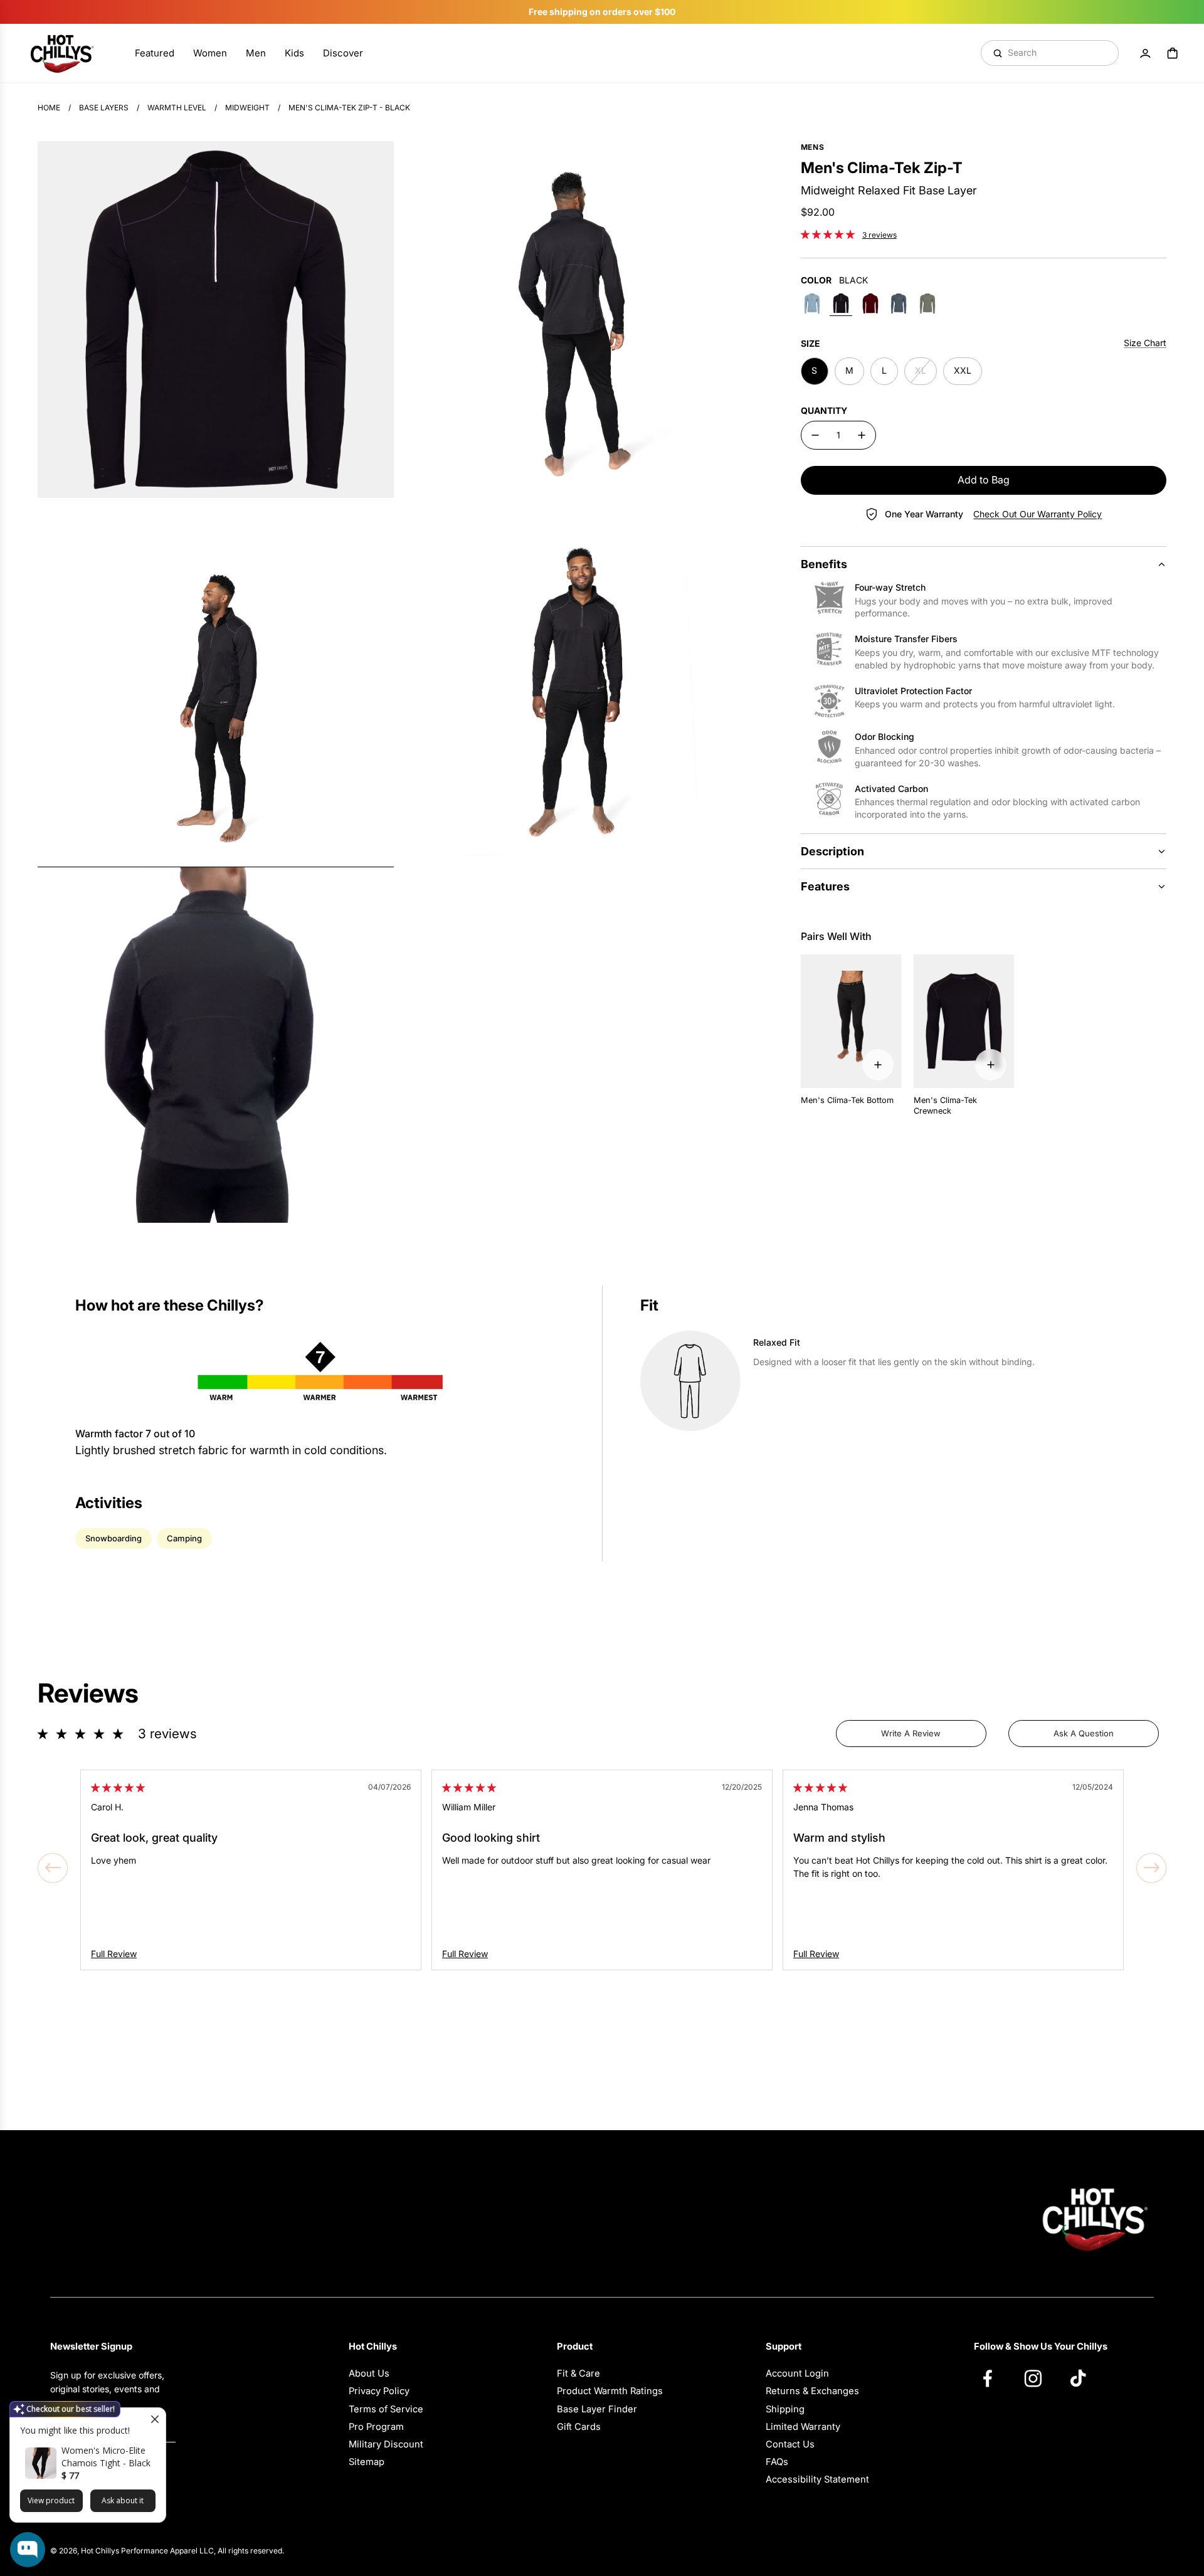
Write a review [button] (911, 1733)
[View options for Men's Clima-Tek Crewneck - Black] (991, 1065)
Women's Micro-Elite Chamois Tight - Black (106, 2457)
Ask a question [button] (1084, 1733)
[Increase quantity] (862, 435)
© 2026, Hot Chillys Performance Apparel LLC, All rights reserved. (167, 2551)
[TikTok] (1084, 2378)
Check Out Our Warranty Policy (1038, 514)
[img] (118, 1787)
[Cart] (1173, 53)
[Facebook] (994, 2378)
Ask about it (123, 2500)
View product (51, 2500)
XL (921, 370)
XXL (963, 370)
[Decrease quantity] (815, 435)
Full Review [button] (114, 1954)
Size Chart (1145, 343)
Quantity (824, 410)
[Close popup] (155, 2419)
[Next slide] (1151, 1868)
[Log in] (1145, 53)
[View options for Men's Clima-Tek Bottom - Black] (878, 1065)
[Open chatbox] (28, 2550)
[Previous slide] (53, 1868)
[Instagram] (1039, 2378)
